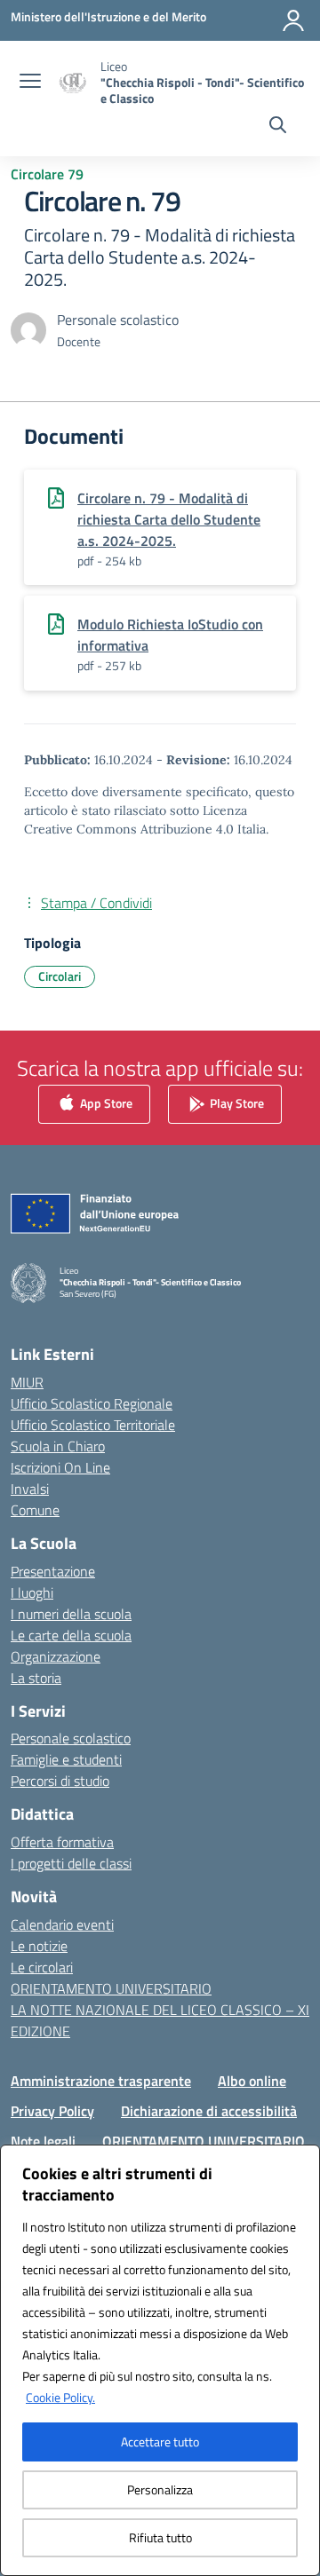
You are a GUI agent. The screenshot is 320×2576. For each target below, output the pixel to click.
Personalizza (160, 2489)
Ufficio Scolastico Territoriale (93, 1425)
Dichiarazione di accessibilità (209, 2111)
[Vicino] (301, 2160)
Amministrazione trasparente (101, 2081)
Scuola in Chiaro (58, 1446)
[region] (160, 2360)
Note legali (43, 2141)
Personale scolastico (71, 1738)
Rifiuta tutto (160, 2537)
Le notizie (39, 1946)
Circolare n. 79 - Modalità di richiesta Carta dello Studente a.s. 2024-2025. (169, 519)
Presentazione (53, 1571)
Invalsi (30, 1489)
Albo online (252, 2081)
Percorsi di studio (60, 1781)
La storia (36, 1678)
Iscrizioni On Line (60, 1467)
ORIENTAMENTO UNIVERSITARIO (111, 1988)
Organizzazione (56, 1656)
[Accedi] (293, 20)
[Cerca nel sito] (278, 127)
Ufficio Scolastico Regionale (92, 1403)
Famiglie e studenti (66, 1759)
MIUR (27, 1382)
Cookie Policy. (60, 2397)
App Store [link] (105, 1102)
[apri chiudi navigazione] (30, 83)
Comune (35, 1510)
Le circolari (42, 1967)
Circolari (60, 976)
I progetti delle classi (71, 1863)
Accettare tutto (160, 2442)
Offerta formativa (62, 1842)
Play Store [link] (236, 1102)
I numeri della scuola (71, 1614)
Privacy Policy (52, 2111)
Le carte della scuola (71, 1635)
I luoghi (32, 1592)
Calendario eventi (62, 1924)
